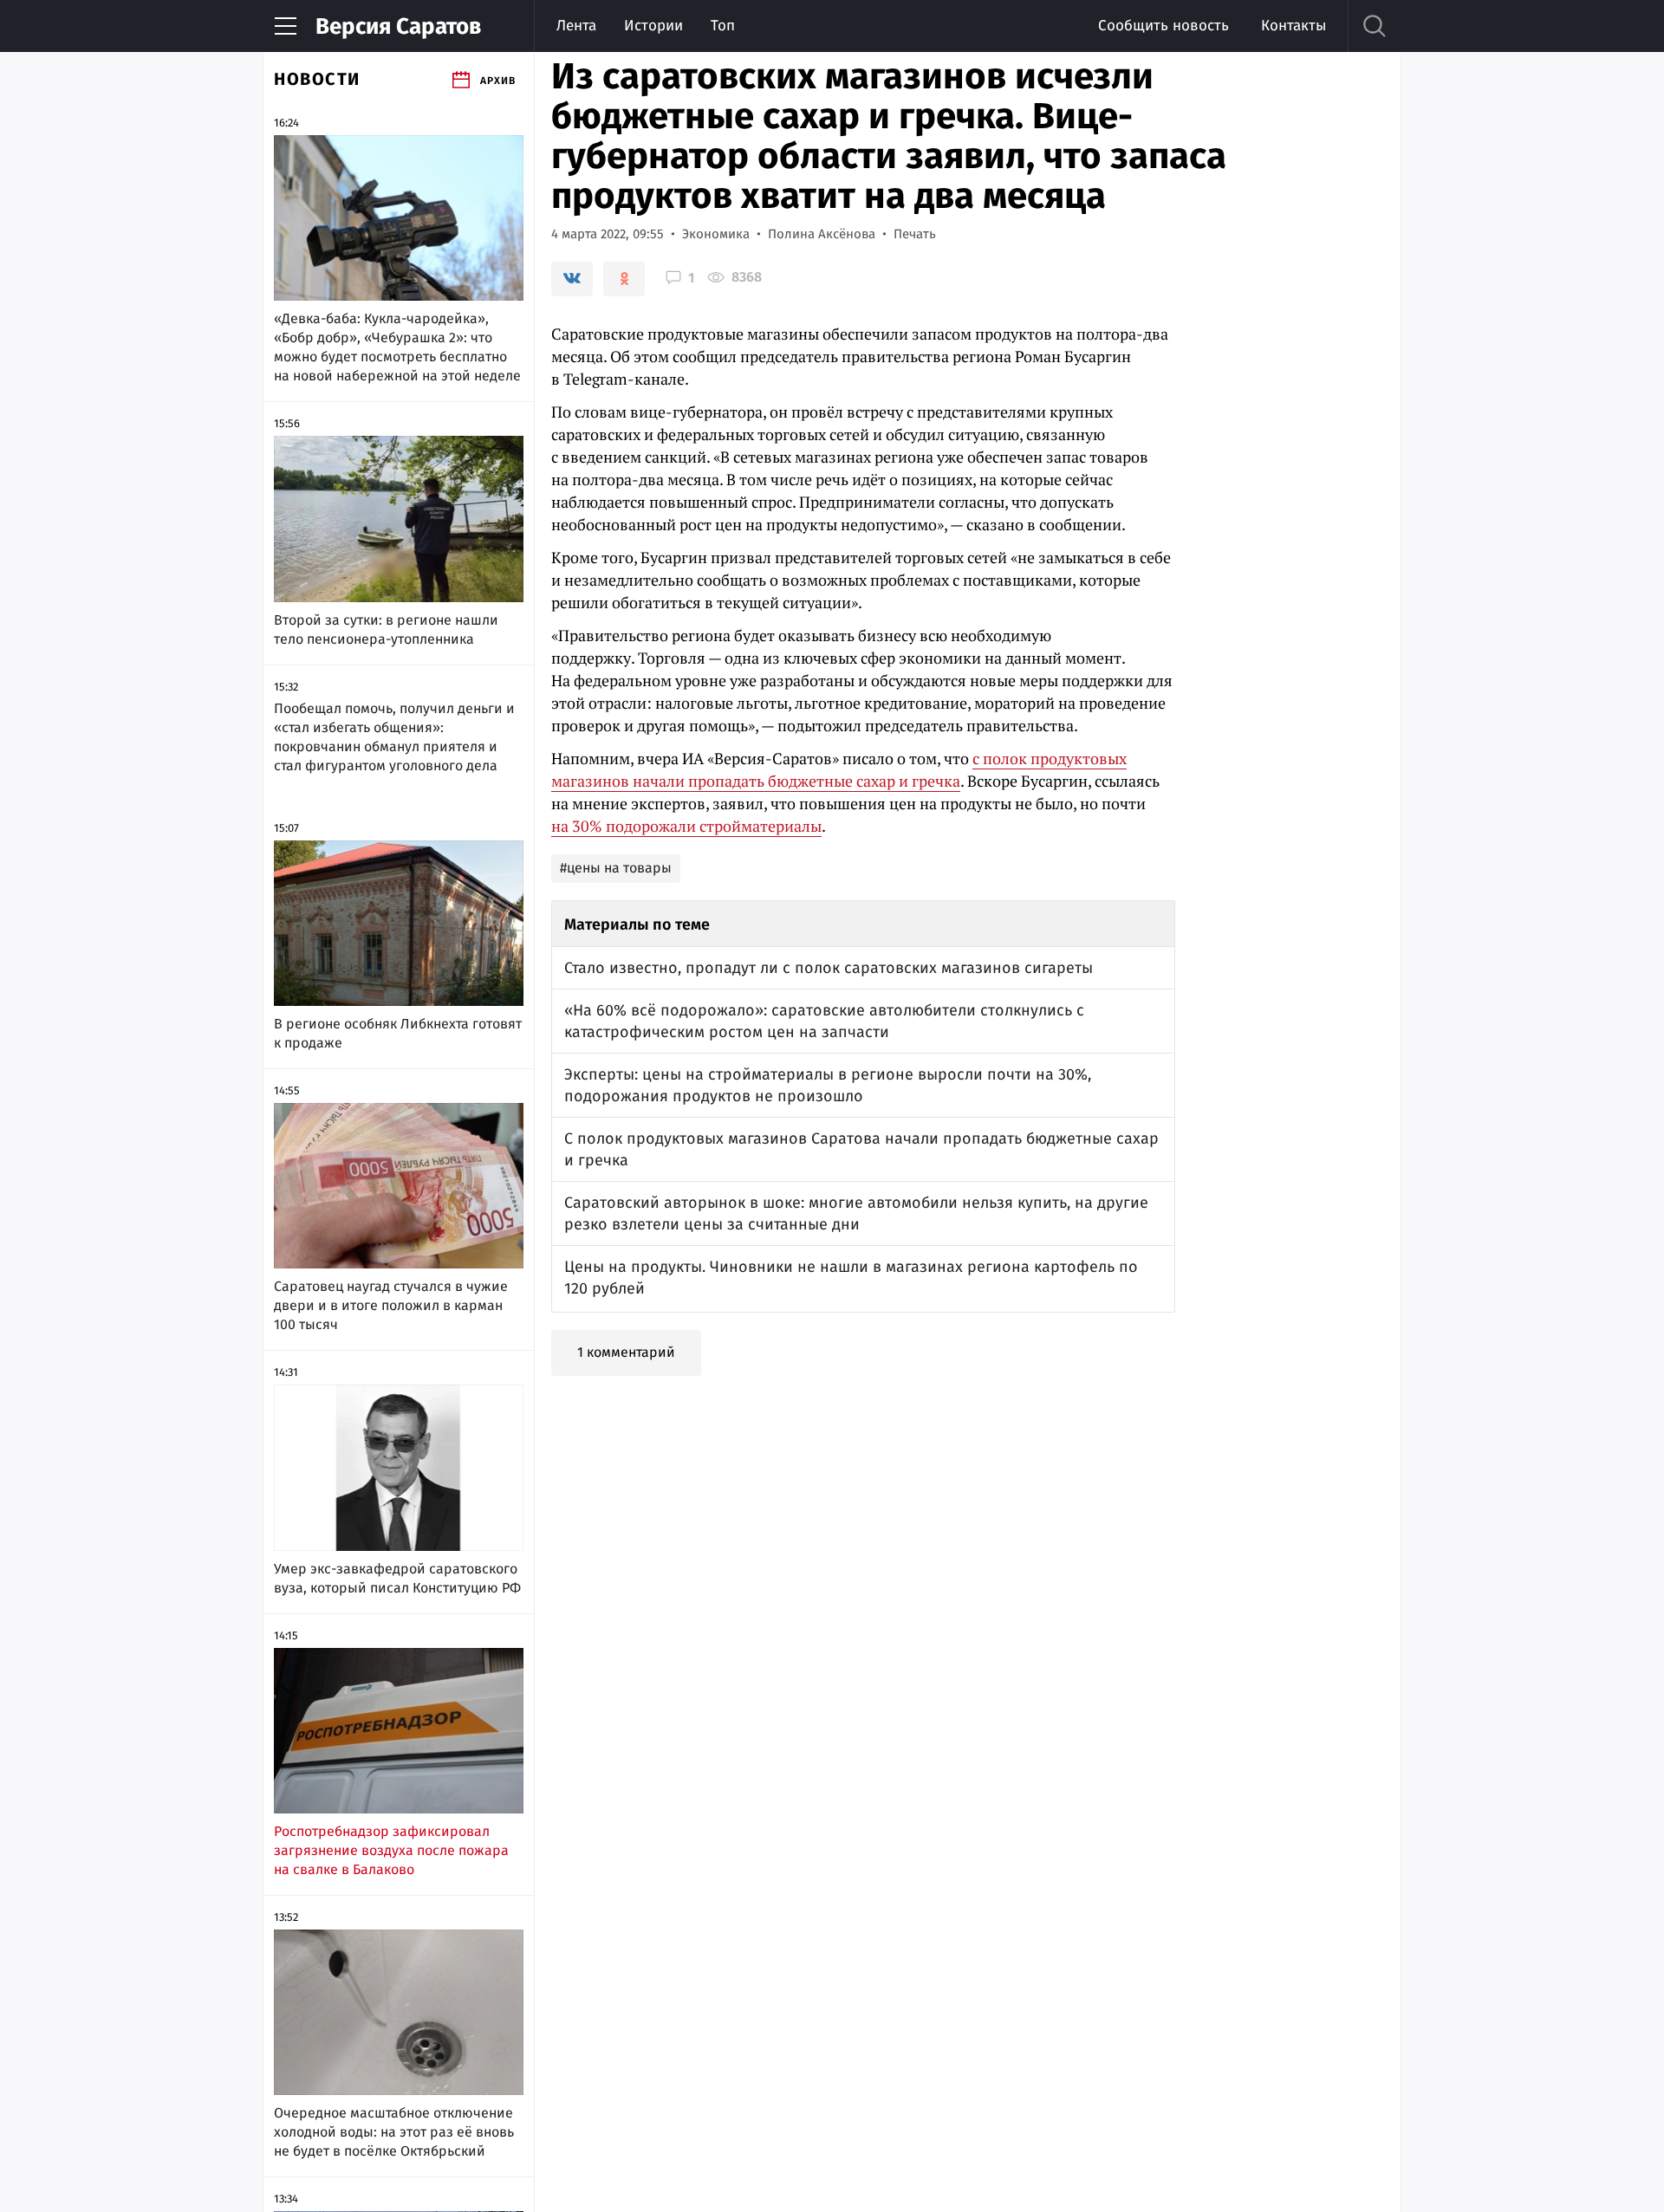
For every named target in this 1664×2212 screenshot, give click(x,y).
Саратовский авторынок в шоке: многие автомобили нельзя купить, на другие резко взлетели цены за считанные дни (856, 1213)
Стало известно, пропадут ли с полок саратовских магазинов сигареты (829, 968)
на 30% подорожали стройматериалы (686, 826)
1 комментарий (626, 1352)
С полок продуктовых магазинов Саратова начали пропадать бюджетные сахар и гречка (861, 1149)
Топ (723, 26)
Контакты (1293, 26)
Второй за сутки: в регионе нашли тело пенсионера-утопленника (386, 629)
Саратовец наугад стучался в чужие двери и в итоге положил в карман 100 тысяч (391, 1305)
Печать (915, 234)
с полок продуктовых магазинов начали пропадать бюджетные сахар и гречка (839, 769)
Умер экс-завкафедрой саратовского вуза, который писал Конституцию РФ (397, 1578)
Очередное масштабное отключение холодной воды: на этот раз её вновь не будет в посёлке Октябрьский (394, 2132)
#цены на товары (616, 868)
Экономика (716, 234)
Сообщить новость (1163, 26)
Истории (653, 26)
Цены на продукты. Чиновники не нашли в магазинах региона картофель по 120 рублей (851, 1278)
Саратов (398, 26)
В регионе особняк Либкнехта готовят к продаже (398, 1033)
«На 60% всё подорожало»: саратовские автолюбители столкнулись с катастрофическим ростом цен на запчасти (824, 1021)
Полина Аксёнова (822, 234)
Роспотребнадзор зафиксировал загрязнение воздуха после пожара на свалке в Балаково (391, 1850)
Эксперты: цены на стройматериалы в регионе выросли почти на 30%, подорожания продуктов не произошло (828, 1085)
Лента (576, 26)
